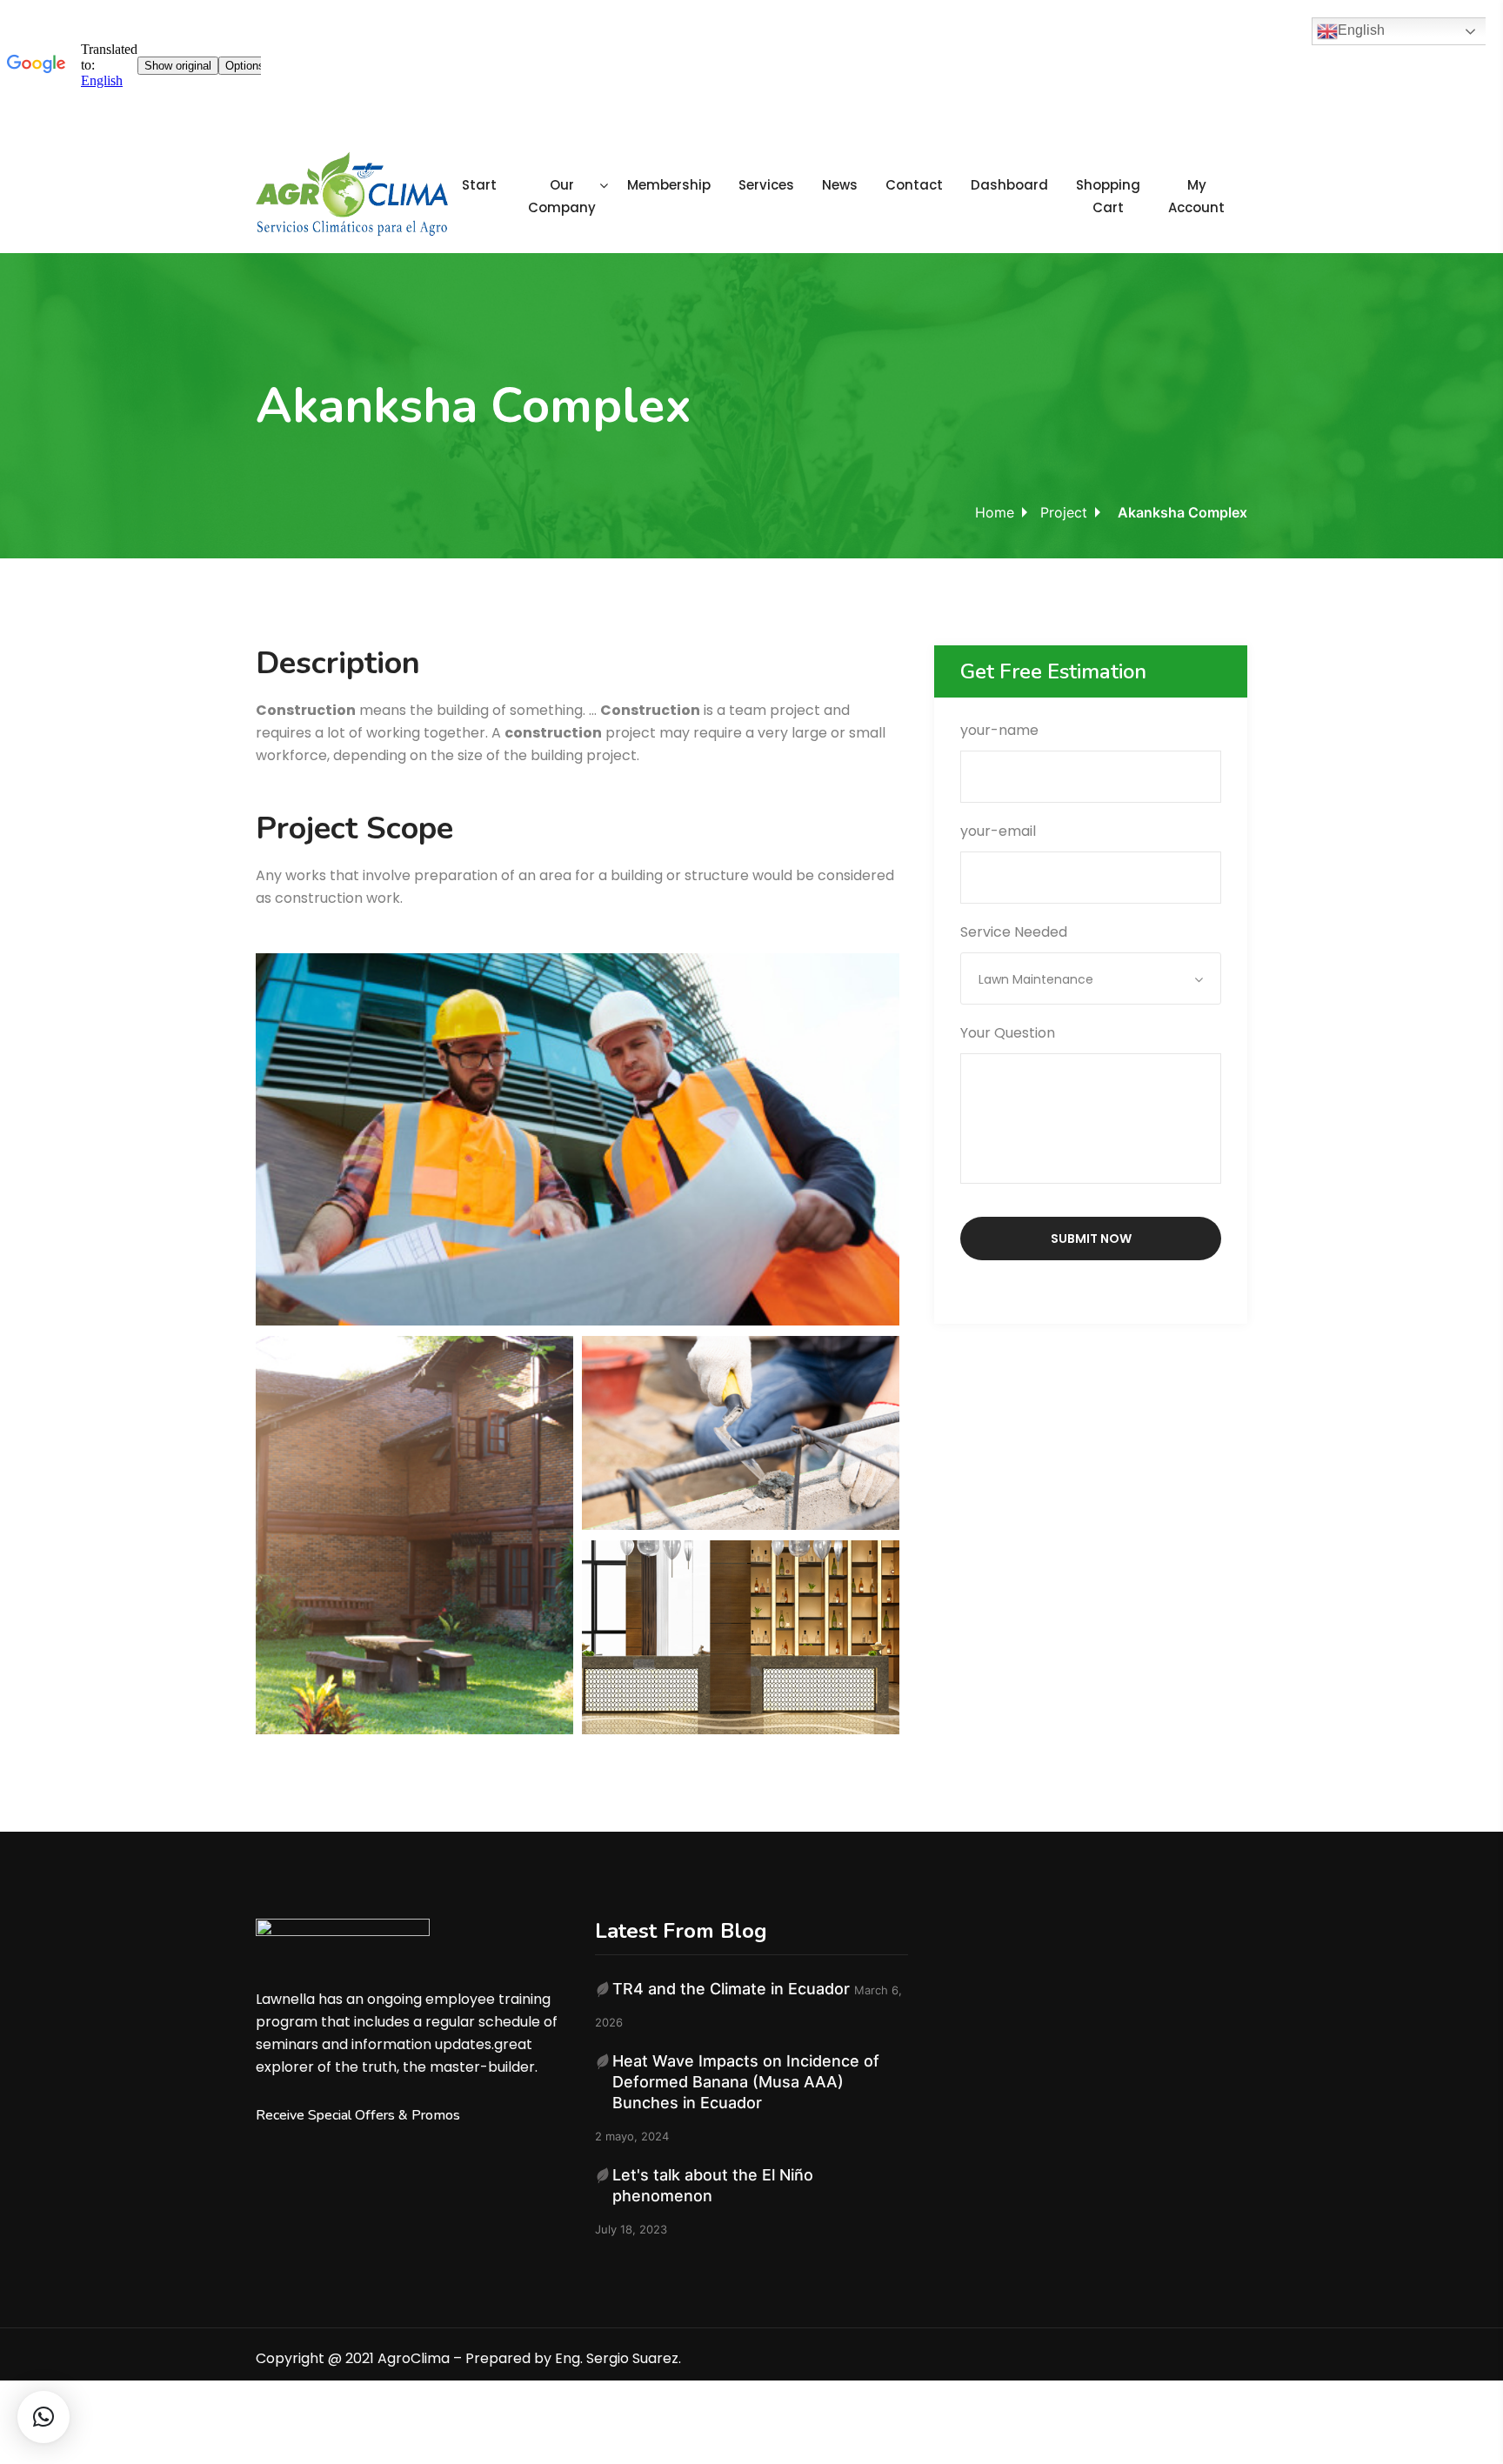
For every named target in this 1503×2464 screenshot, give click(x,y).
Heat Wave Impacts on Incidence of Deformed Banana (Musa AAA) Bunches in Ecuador (746, 2082)
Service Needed (1027, 955)
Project (1064, 512)
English (1361, 30)
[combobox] (1091, 978)
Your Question (1008, 1033)
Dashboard (1009, 185)
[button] (43, 2417)
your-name (999, 730)
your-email (998, 831)
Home (995, 512)
